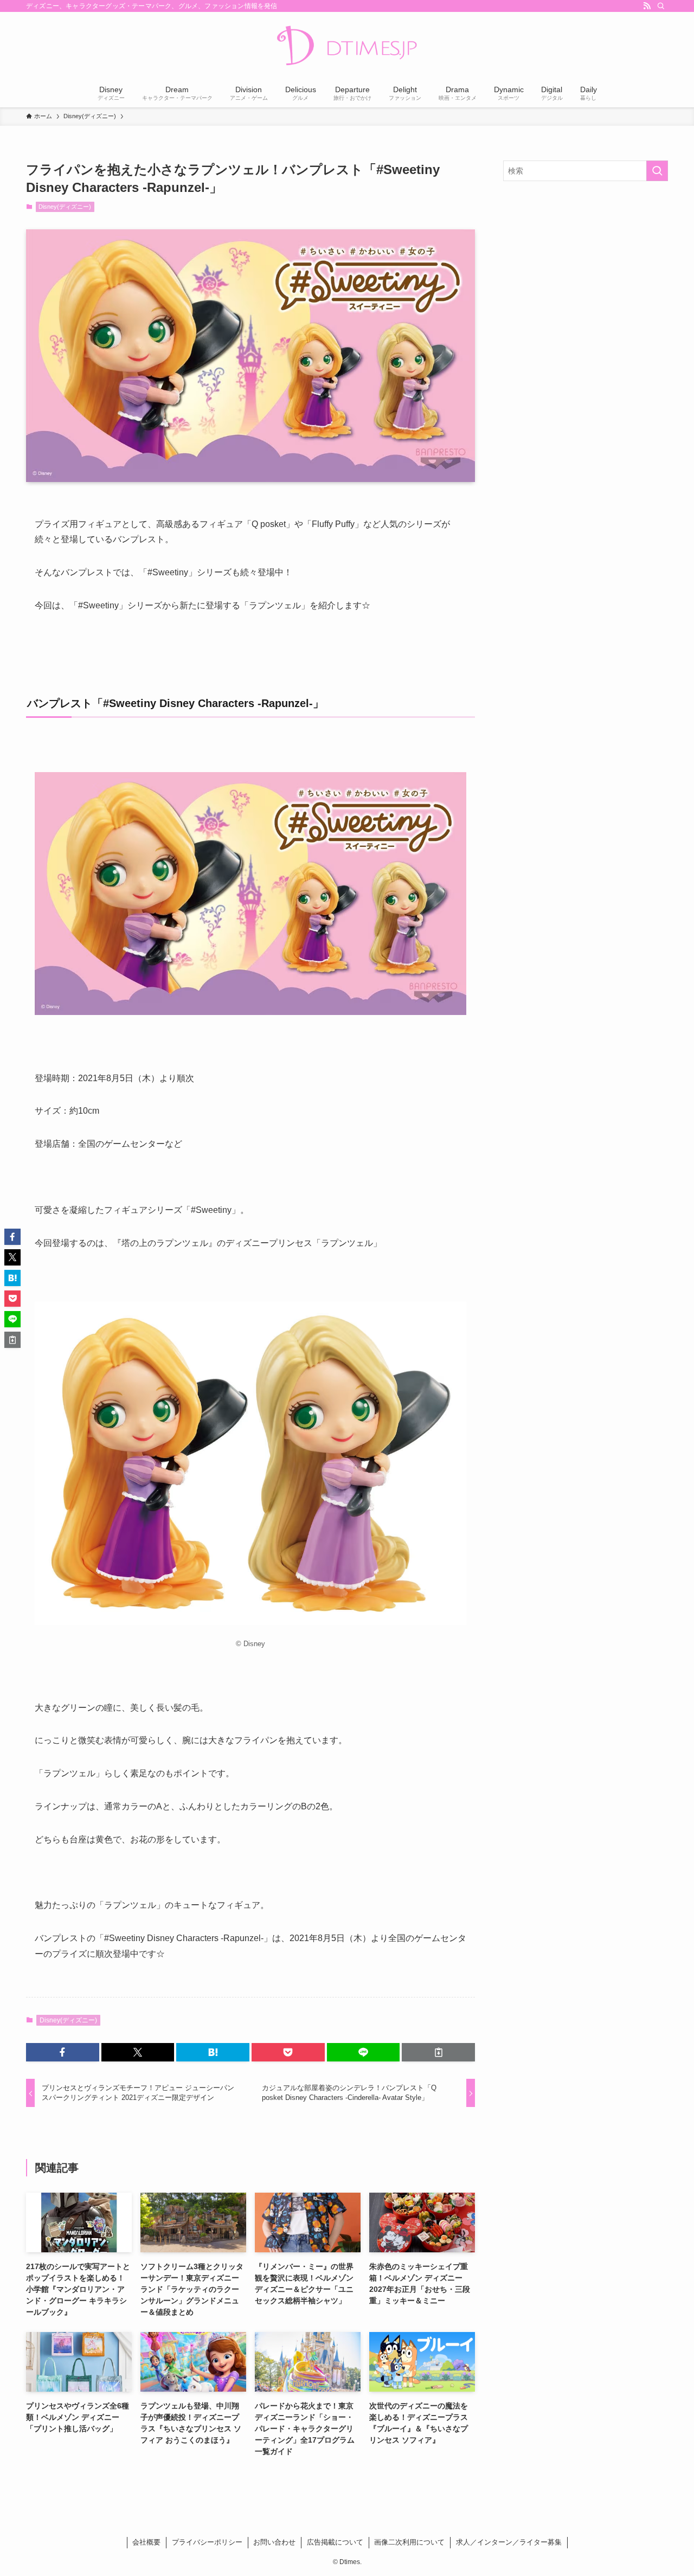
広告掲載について (335, 2542)
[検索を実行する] (657, 171)
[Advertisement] (586, 268)
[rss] (647, 6)
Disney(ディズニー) (65, 207)
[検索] (661, 6)
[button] (63, 2052)
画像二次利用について (409, 2542)
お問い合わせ (274, 2542)
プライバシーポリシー (207, 2542)
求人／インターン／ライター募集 (509, 2542)
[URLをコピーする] (438, 2052)
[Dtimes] (347, 47)
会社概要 (146, 2542)
